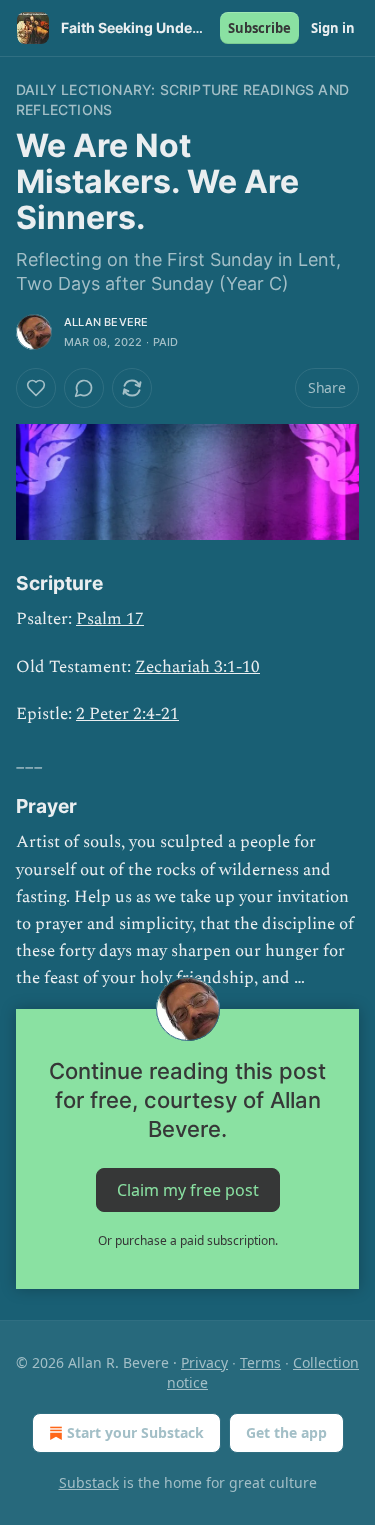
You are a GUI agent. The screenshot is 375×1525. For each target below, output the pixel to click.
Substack (89, 1482)
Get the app (286, 1432)
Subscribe (259, 28)
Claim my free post (188, 1189)
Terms (260, 1362)
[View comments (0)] (84, 388)
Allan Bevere (106, 322)
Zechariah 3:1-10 (197, 667)
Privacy (204, 1362)
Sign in (333, 28)
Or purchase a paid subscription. (188, 1240)
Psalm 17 (110, 619)
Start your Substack (135, 1432)
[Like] (36, 388)
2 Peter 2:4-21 (127, 714)
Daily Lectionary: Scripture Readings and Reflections (182, 99)
